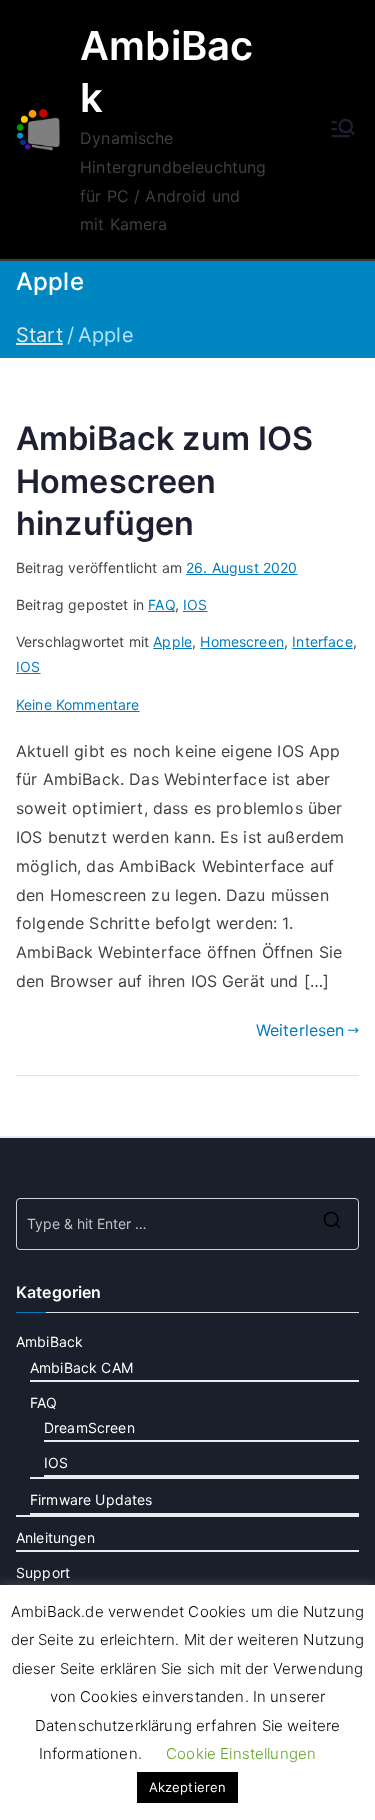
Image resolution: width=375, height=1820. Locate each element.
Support (43, 1572)
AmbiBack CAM (81, 1367)
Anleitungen (55, 1537)
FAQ (161, 604)
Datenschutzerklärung (113, 1725)
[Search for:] (187, 1224)
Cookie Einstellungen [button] (241, 1753)
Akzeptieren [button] (188, 1787)
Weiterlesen (300, 1030)
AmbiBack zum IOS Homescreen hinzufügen (165, 480)
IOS (195, 604)
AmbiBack (49, 1341)
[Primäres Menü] (343, 130)
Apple (172, 641)
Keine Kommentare (78, 704)
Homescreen (242, 641)
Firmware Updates (91, 1499)
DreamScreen (89, 1427)
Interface (322, 641)
